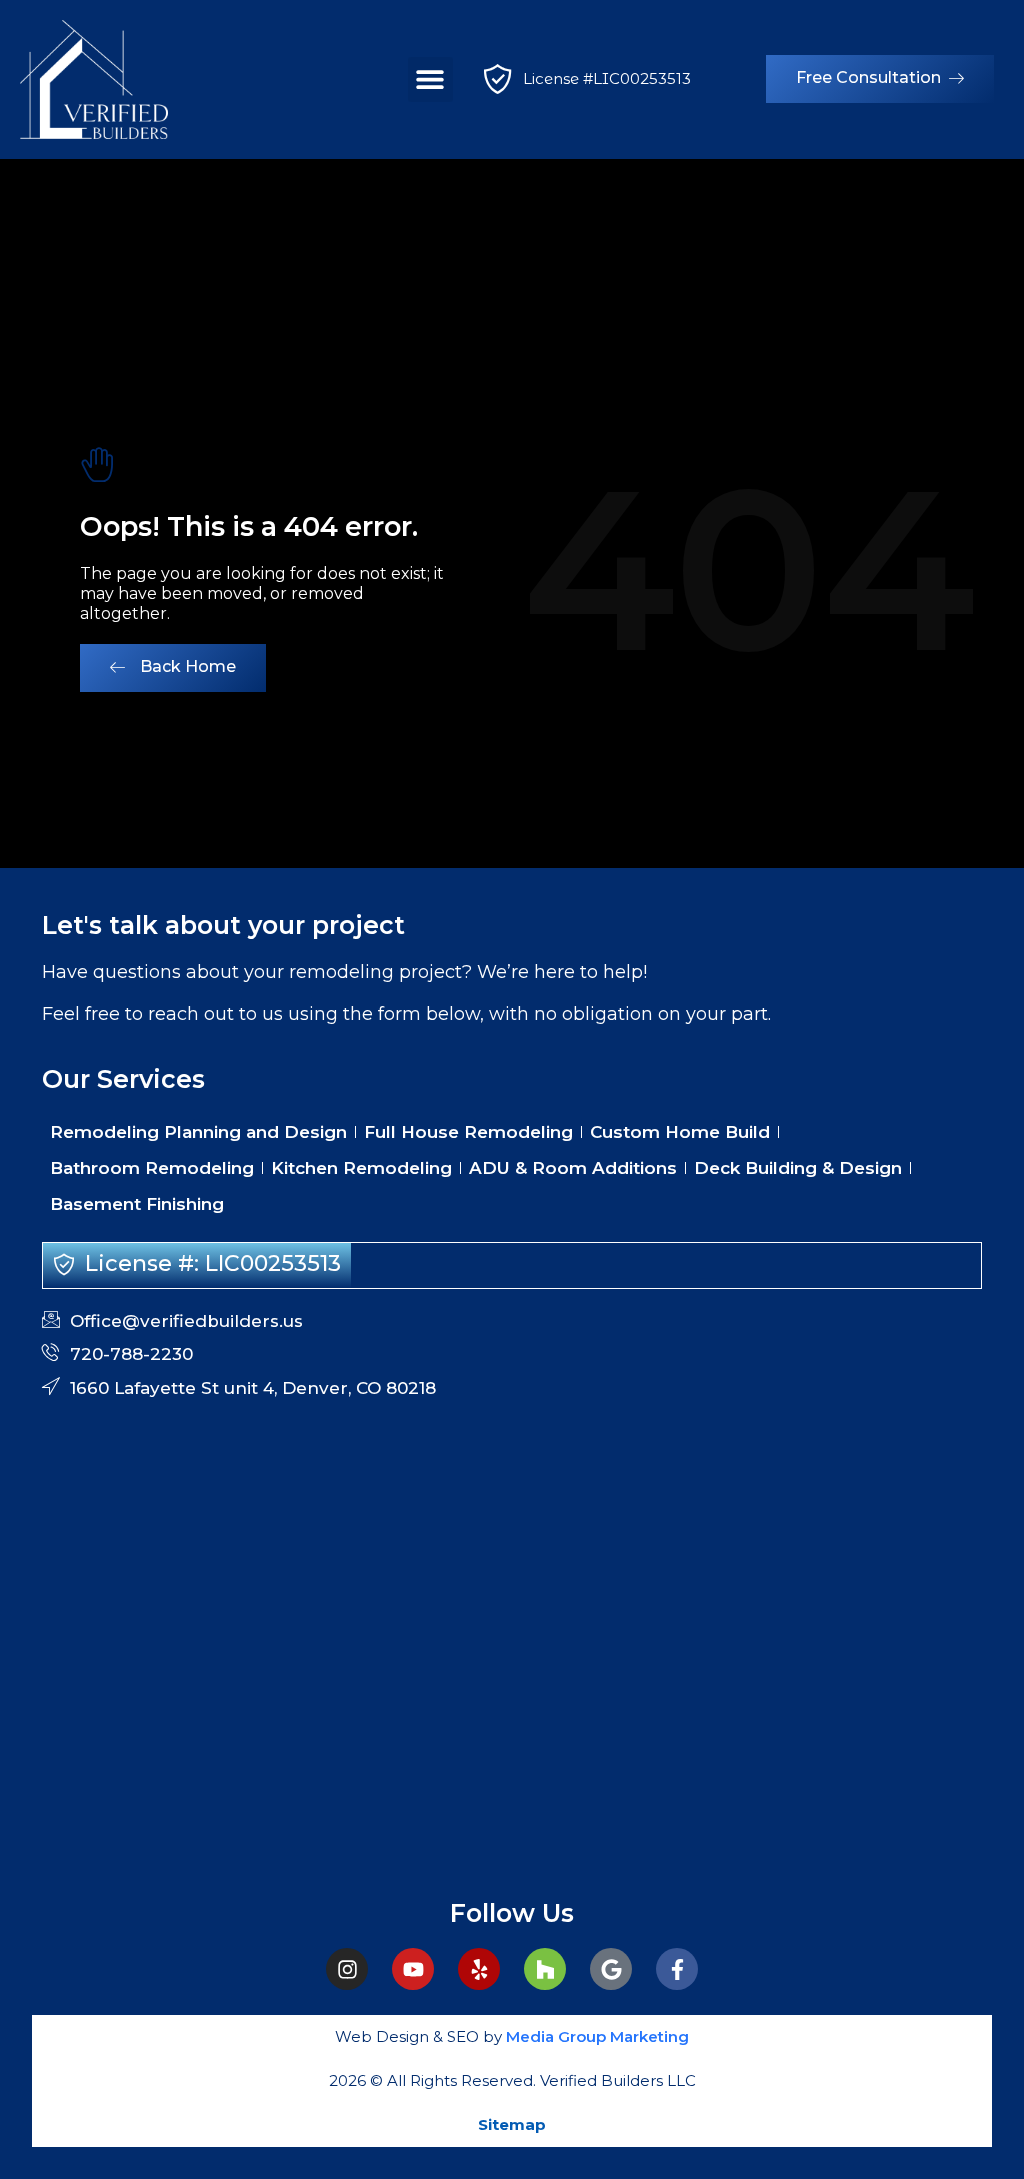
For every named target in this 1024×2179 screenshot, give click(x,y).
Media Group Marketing (595, 2036)
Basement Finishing (137, 1204)
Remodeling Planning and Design (198, 1132)
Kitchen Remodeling (361, 1168)
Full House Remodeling (468, 1132)
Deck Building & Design (798, 1168)
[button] (430, 79)
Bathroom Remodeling (152, 1168)
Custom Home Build (680, 1132)
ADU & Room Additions (573, 1168)
